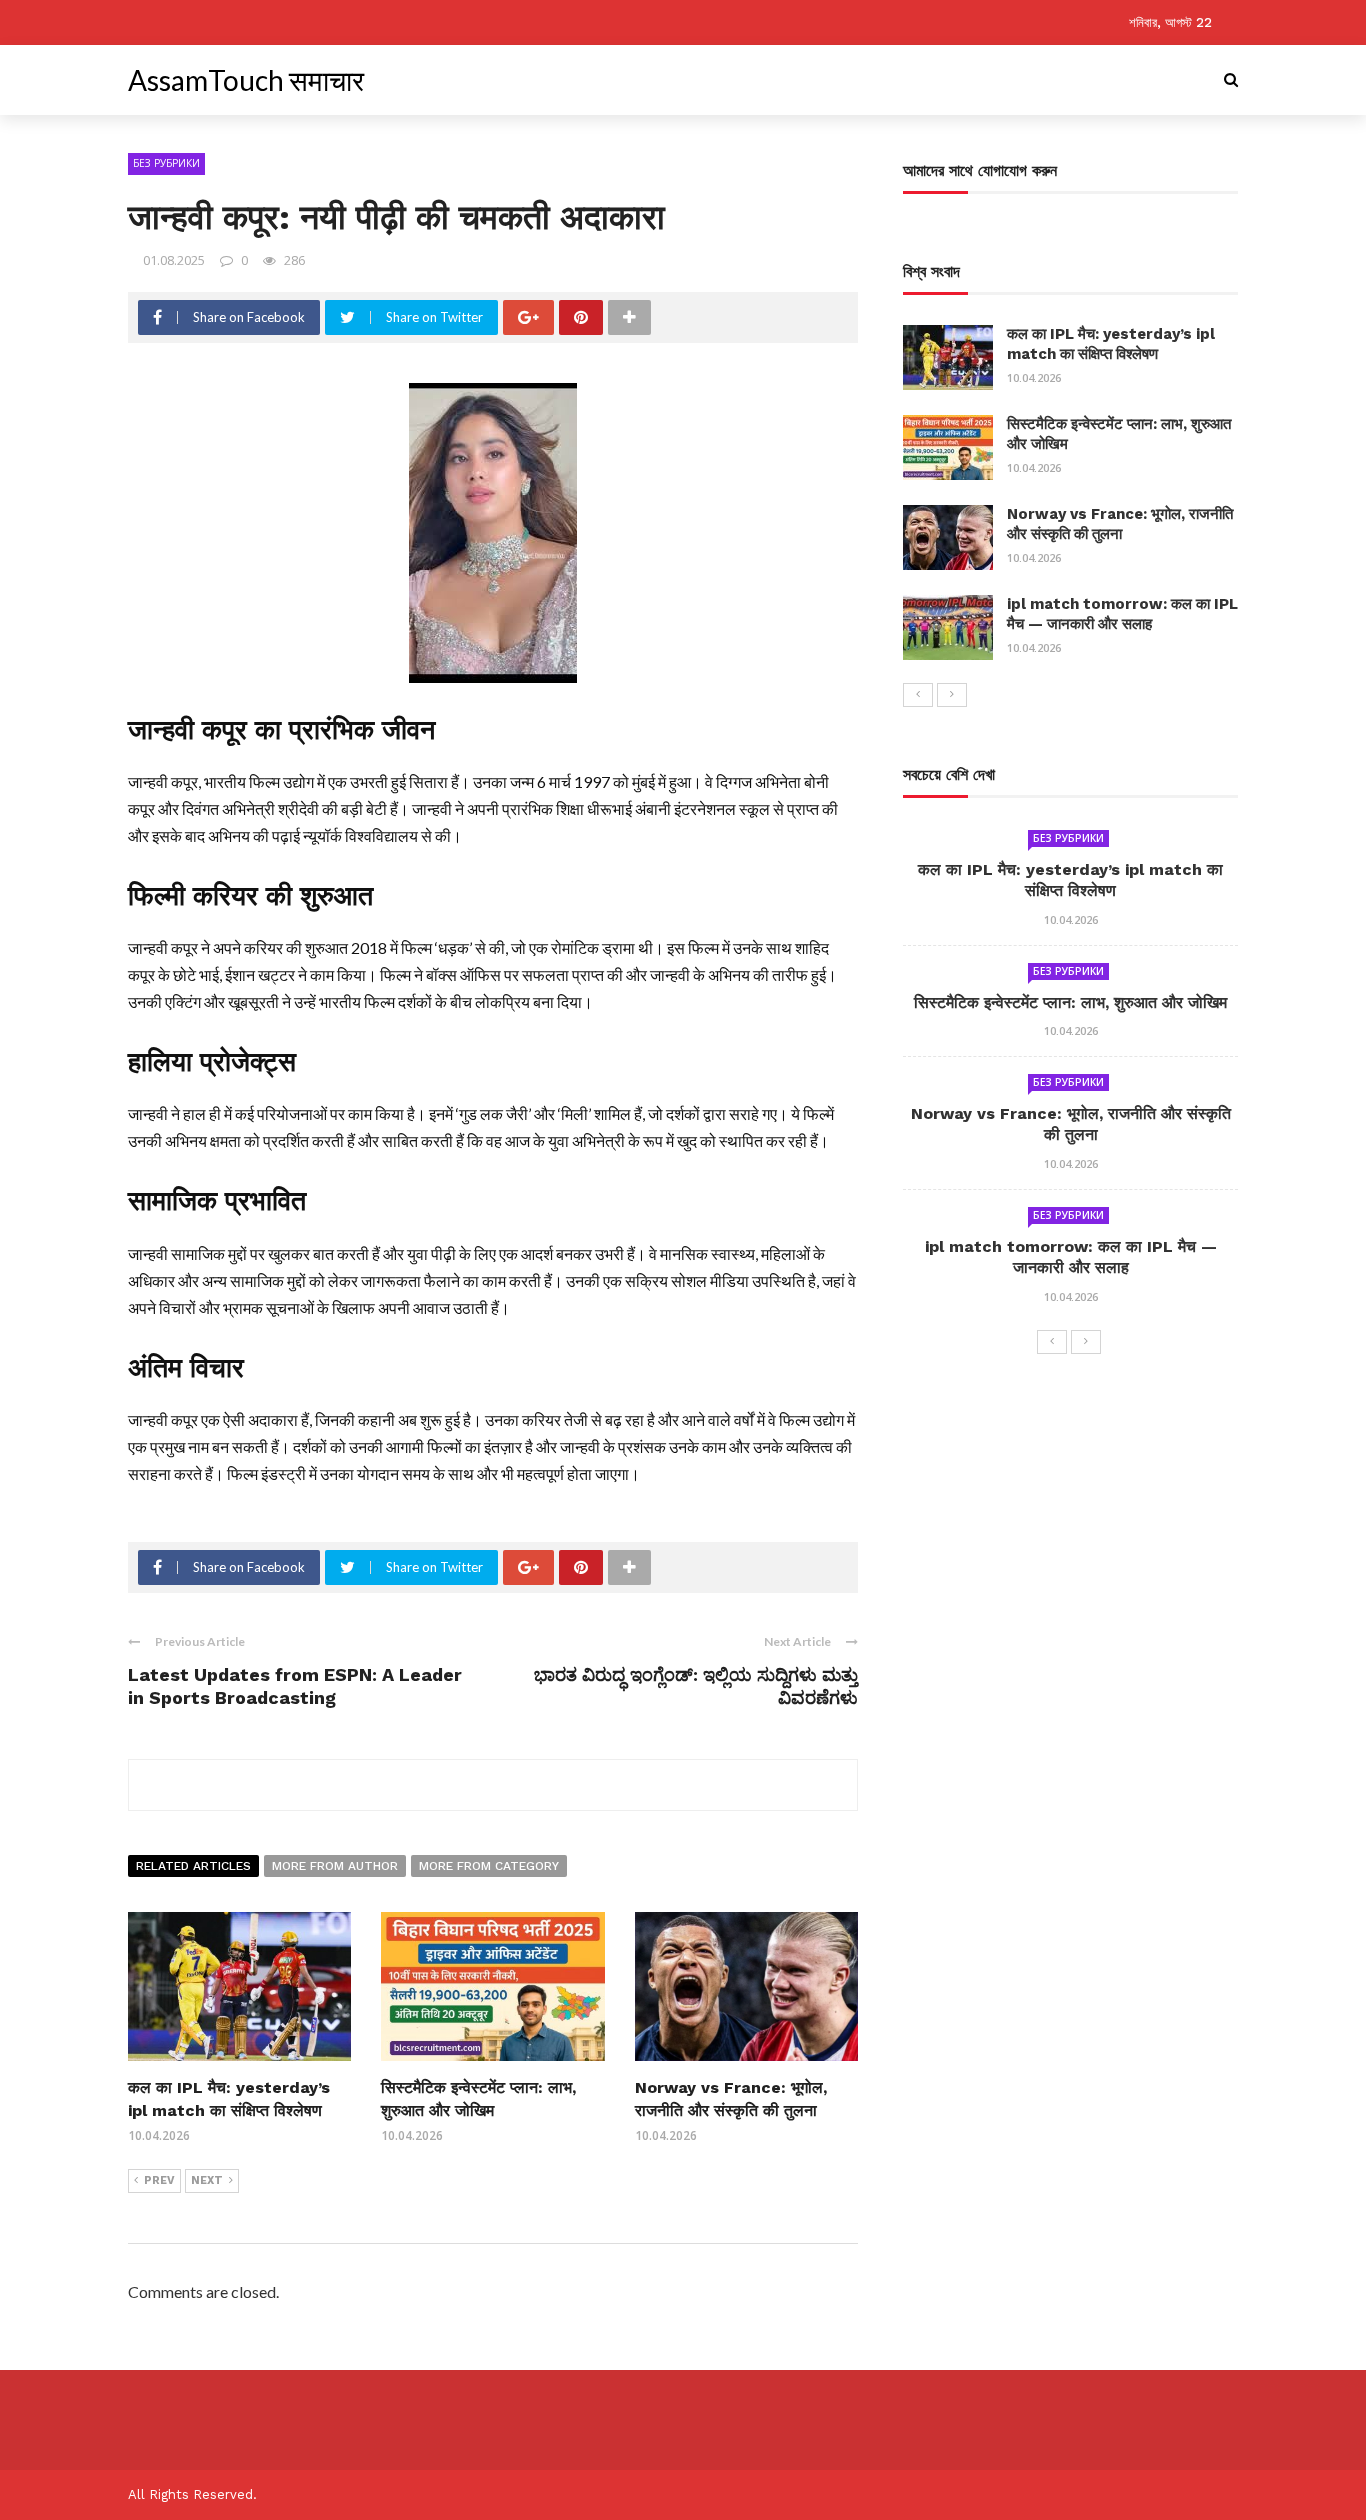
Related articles (193, 1866)
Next (207, 2180)
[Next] (952, 695)
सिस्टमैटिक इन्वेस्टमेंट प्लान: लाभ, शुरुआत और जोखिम (1070, 1002)
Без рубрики (166, 163)
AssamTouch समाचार (246, 80)
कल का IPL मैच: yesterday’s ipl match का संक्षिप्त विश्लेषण (1111, 344)
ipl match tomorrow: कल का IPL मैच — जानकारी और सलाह (1122, 614)
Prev (159, 2180)
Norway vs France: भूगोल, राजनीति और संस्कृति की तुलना (1120, 524)
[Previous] (918, 695)
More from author (335, 1866)
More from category (489, 1866)
